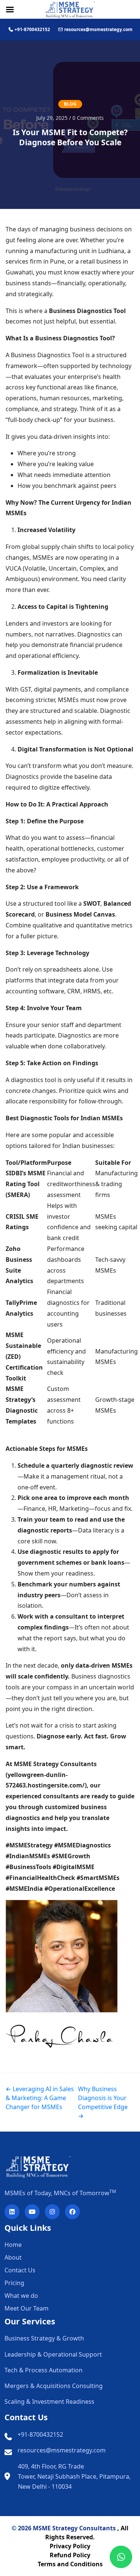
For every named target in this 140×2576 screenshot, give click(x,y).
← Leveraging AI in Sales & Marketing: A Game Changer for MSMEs (40, 2098)
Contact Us (20, 2270)
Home (13, 2245)
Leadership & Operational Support (53, 2354)
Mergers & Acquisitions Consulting (54, 2386)
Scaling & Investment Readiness (49, 2402)
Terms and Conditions (70, 2564)
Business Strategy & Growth (44, 2338)
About (13, 2257)
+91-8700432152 (40, 2434)
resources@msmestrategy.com (62, 2450)
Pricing (14, 2283)
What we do (21, 2296)
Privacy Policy (70, 2546)
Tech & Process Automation (43, 2370)
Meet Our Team (27, 2308)
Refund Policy (70, 2555)
